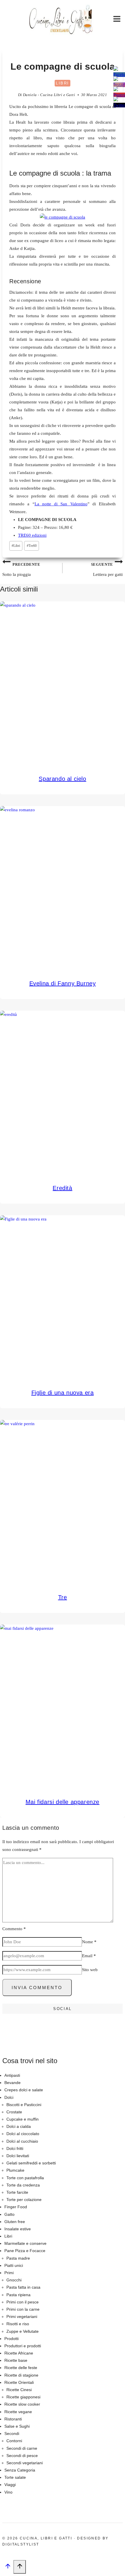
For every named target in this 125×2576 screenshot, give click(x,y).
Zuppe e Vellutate (23, 2331)
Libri (63, 83)
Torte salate (15, 2477)
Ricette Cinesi (19, 2390)
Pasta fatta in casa (23, 2287)
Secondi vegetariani (25, 2463)
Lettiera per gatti (107, 570)
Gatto (9, 2214)
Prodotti (11, 2339)
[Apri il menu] (117, 20)
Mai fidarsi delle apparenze (63, 1802)
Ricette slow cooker (22, 2404)
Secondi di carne (22, 2448)
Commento (14, 1929)
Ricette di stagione (21, 2375)
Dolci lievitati (18, 2156)
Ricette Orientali (19, 2382)
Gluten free (15, 2222)
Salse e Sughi (17, 2426)
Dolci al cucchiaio (22, 2141)
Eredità (62, 1188)
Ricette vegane (18, 2412)
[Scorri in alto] (8, 2568)
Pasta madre (18, 2258)
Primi (9, 2273)
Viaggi (10, 2485)
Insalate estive (18, 2229)
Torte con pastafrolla (25, 2178)
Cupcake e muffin (23, 2119)
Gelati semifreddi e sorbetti (31, 2163)
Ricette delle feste (21, 2368)
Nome (89, 1942)
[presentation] (63, 684)
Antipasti (12, 2075)
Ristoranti (13, 2419)
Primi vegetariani (22, 2317)
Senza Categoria (20, 2470)
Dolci (9, 2097)
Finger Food (16, 2207)
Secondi (12, 2433)
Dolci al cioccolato (23, 2134)
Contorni (14, 2441)
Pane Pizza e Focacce (25, 2251)
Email (89, 1956)
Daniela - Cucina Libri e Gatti (49, 95)
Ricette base (16, 2360)
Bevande (12, 2083)
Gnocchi (14, 2280)
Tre (63, 1597)
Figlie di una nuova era (63, 1393)
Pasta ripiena (18, 2295)
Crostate (14, 2112)
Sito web (90, 1970)
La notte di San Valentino (61, 504)
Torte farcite (17, 2192)
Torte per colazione (24, 2200)
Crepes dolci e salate (24, 2090)
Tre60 (32, 546)
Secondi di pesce (22, 2456)
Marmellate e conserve (25, 2243)
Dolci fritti (15, 2148)
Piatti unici (14, 2265)
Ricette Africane (19, 2353)
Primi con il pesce (23, 2302)
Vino (8, 2492)
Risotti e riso (18, 2324)
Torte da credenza (23, 2185)
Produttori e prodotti (23, 2346)
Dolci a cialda (19, 2126)
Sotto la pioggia (21, 570)
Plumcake (15, 2170)
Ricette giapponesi (23, 2397)
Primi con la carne (23, 2309)
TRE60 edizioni (32, 535)
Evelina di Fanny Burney (63, 983)
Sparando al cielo (62, 779)
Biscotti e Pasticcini (24, 2105)
